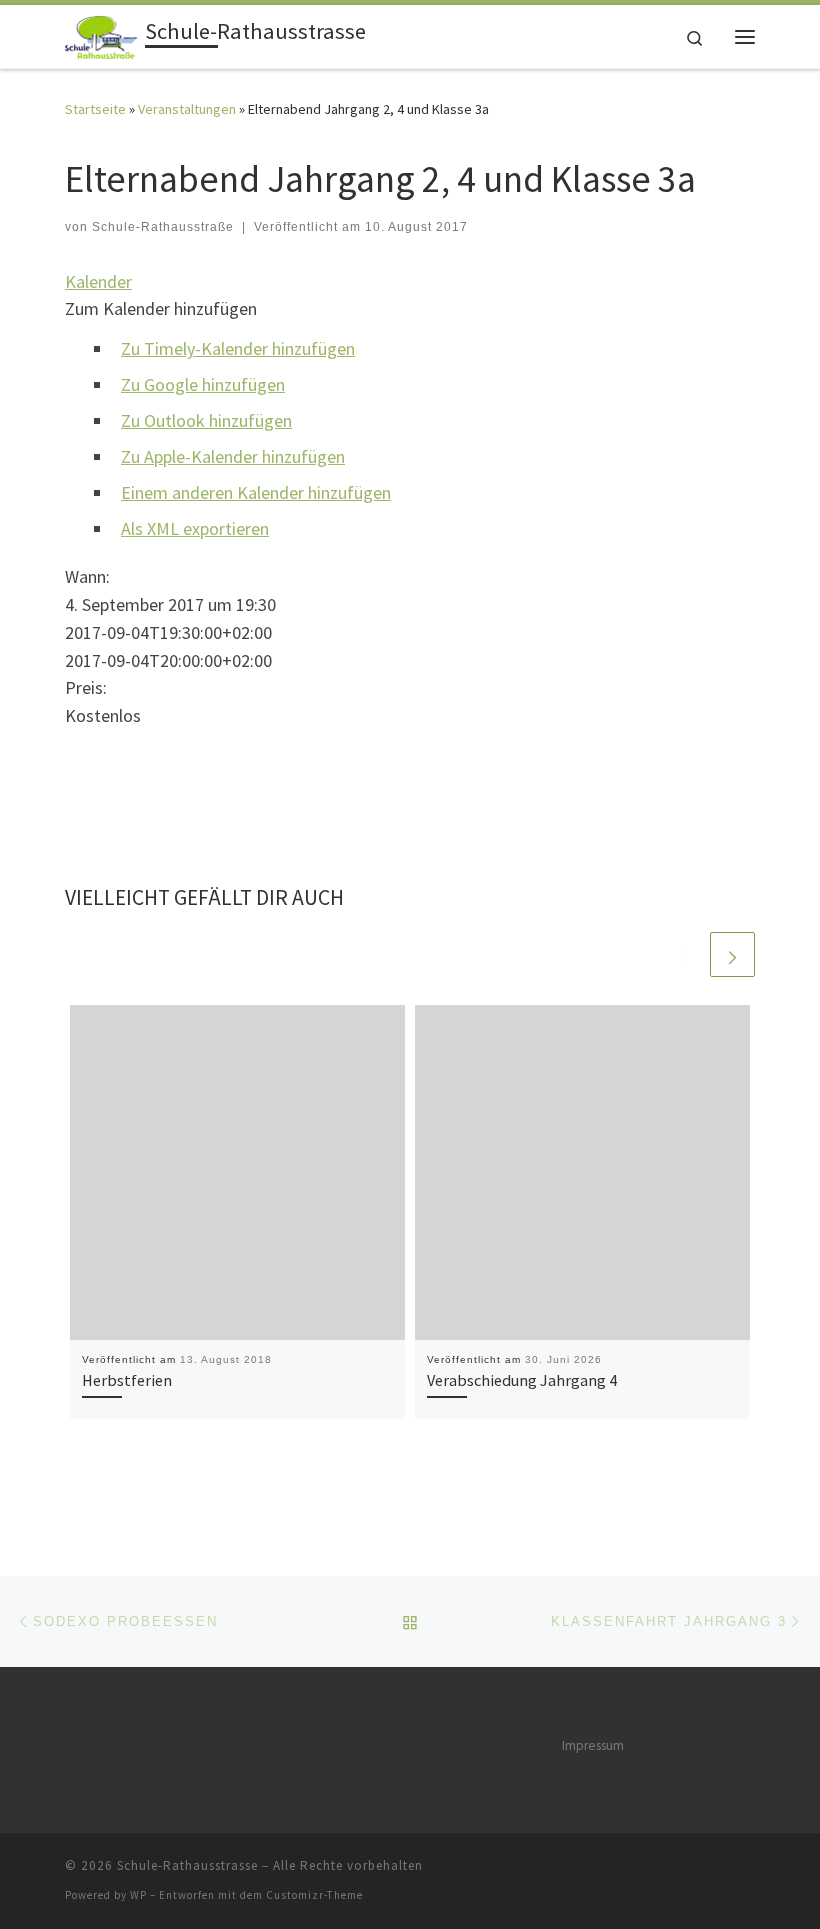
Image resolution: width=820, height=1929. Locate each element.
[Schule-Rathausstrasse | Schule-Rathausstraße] (101, 34)
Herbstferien (127, 1380)
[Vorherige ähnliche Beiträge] (684, 954)
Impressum (593, 1745)
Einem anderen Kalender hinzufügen (256, 492)
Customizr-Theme (314, 1895)
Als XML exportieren (195, 528)
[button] (161, 308)
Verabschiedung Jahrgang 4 (522, 1380)
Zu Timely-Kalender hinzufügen (238, 348)
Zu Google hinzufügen (203, 384)
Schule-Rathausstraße (163, 227)
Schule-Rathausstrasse (187, 1865)
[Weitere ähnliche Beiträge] (732, 954)
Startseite (95, 109)
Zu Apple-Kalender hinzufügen (233, 456)
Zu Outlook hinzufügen (206, 420)
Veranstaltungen (187, 109)
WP (138, 1895)
